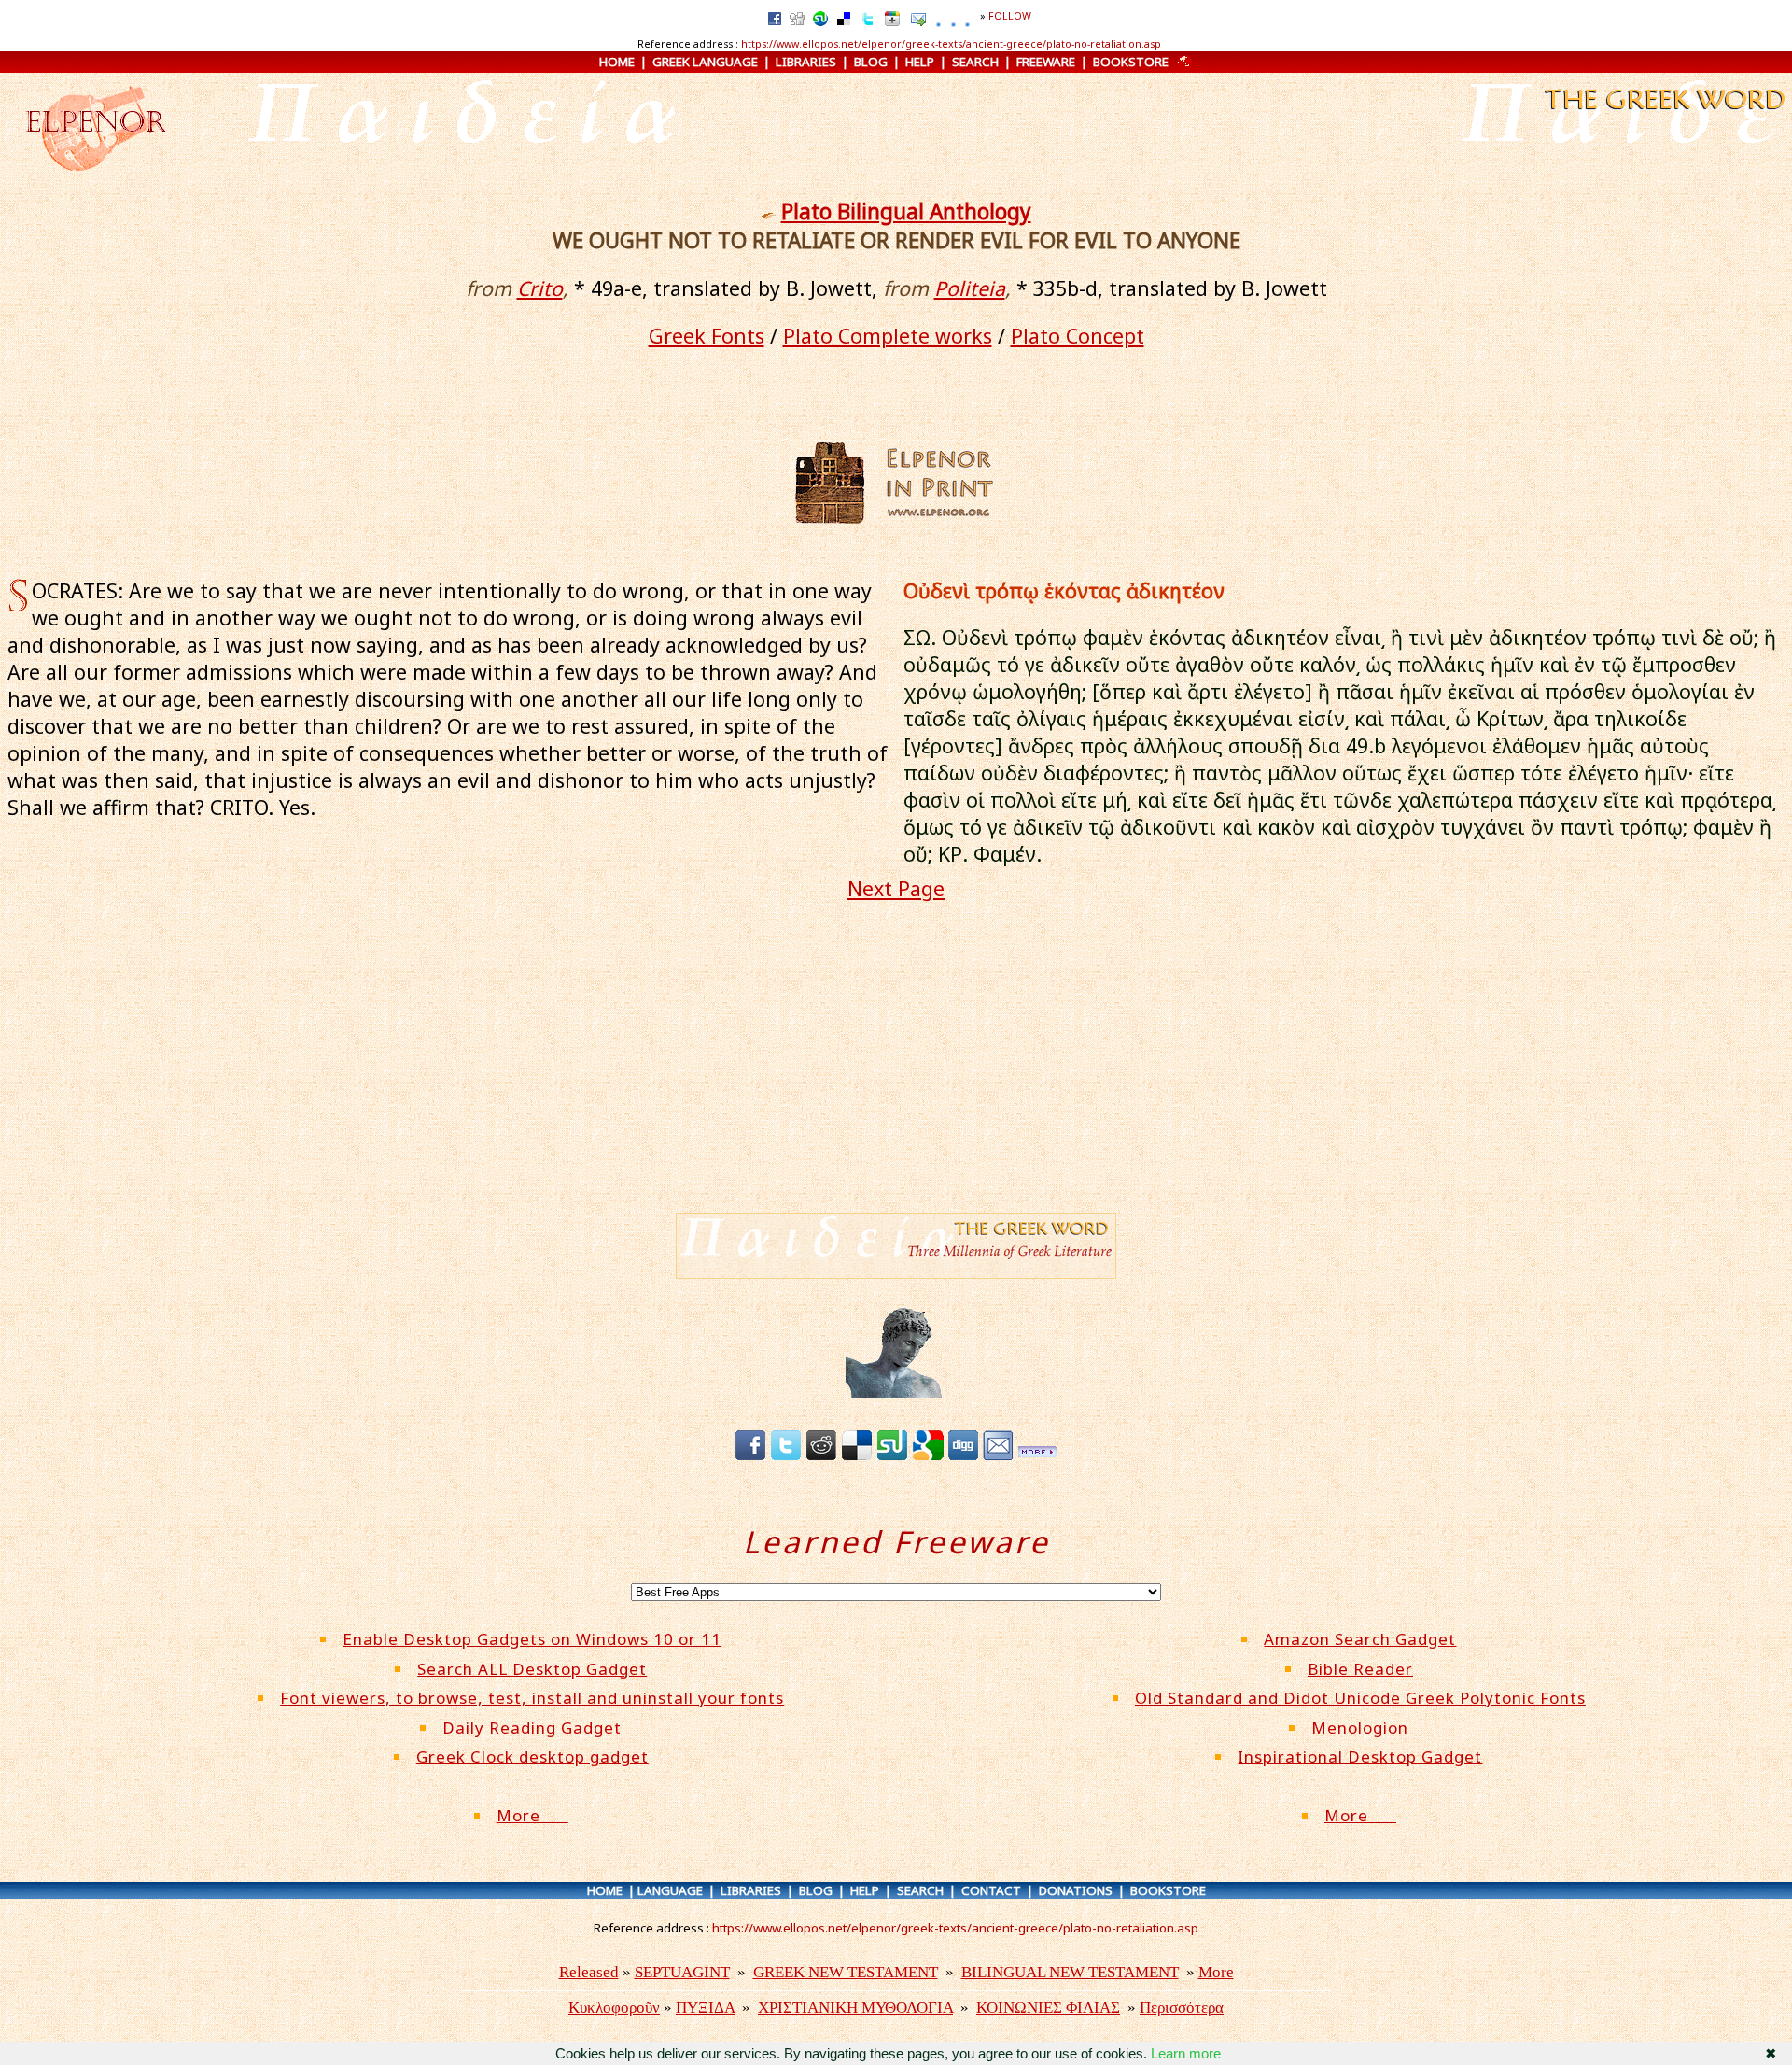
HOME (617, 62)
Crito (540, 288)
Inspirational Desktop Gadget (1360, 1756)
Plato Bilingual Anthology (906, 211)
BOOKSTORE (1131, 62)
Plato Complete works (888, 336)
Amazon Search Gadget (1360, 1639)
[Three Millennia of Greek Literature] (1663, 112)
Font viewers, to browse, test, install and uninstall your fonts (532, 1698)
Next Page (896, 888)
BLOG (871, 62)
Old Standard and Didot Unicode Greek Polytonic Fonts (1360, 1698)
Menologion (1360, 1728)
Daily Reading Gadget (532, 1728)
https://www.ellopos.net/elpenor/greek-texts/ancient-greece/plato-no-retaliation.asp (951, 44)
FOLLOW (1010, 16)
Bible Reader (1360, 1669)
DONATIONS (1076, 1890)
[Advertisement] (896, 1071)
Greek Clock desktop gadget (532, 1756)
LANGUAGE (670, 1890)
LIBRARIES (806, 62)
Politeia (970, 288)
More (532, 1815)
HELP (920, 62)
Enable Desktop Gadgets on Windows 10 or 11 (532, 1639)
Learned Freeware (896, 1542)
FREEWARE (1046, 62)
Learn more (1186, 2053)
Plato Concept (1078, 336)
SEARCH (975, 62)
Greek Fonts (707, 336)
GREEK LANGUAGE (705, 62)
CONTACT (991, 1890)
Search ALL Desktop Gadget (532, 1669)
